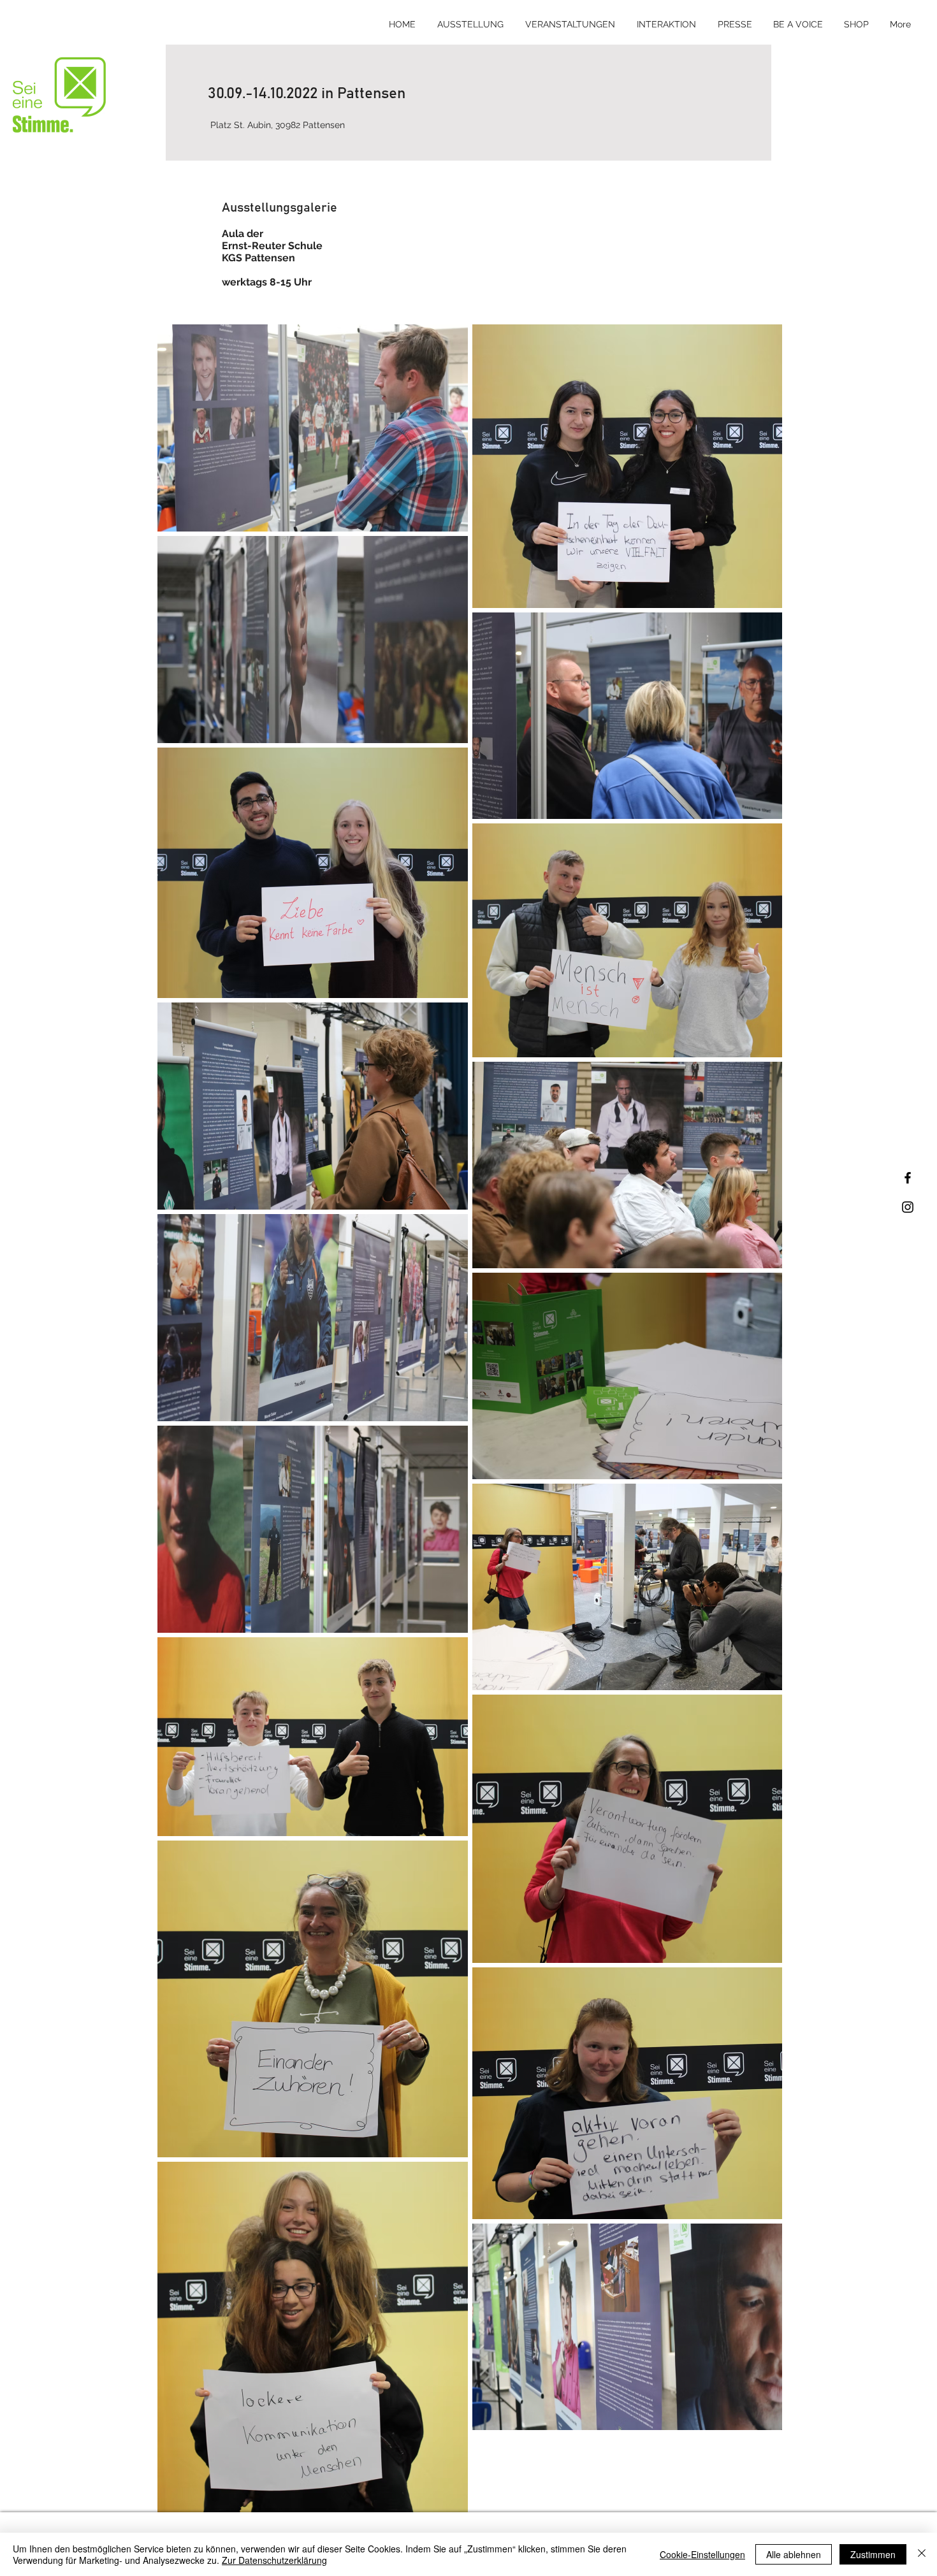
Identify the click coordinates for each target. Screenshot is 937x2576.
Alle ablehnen (794, 2554)
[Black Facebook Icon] (908, 1178)
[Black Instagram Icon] (908, 1207)
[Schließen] (922, 2554)
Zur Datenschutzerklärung (274, 2560)
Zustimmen (873, 2554)
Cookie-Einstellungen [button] (702, 2554)
